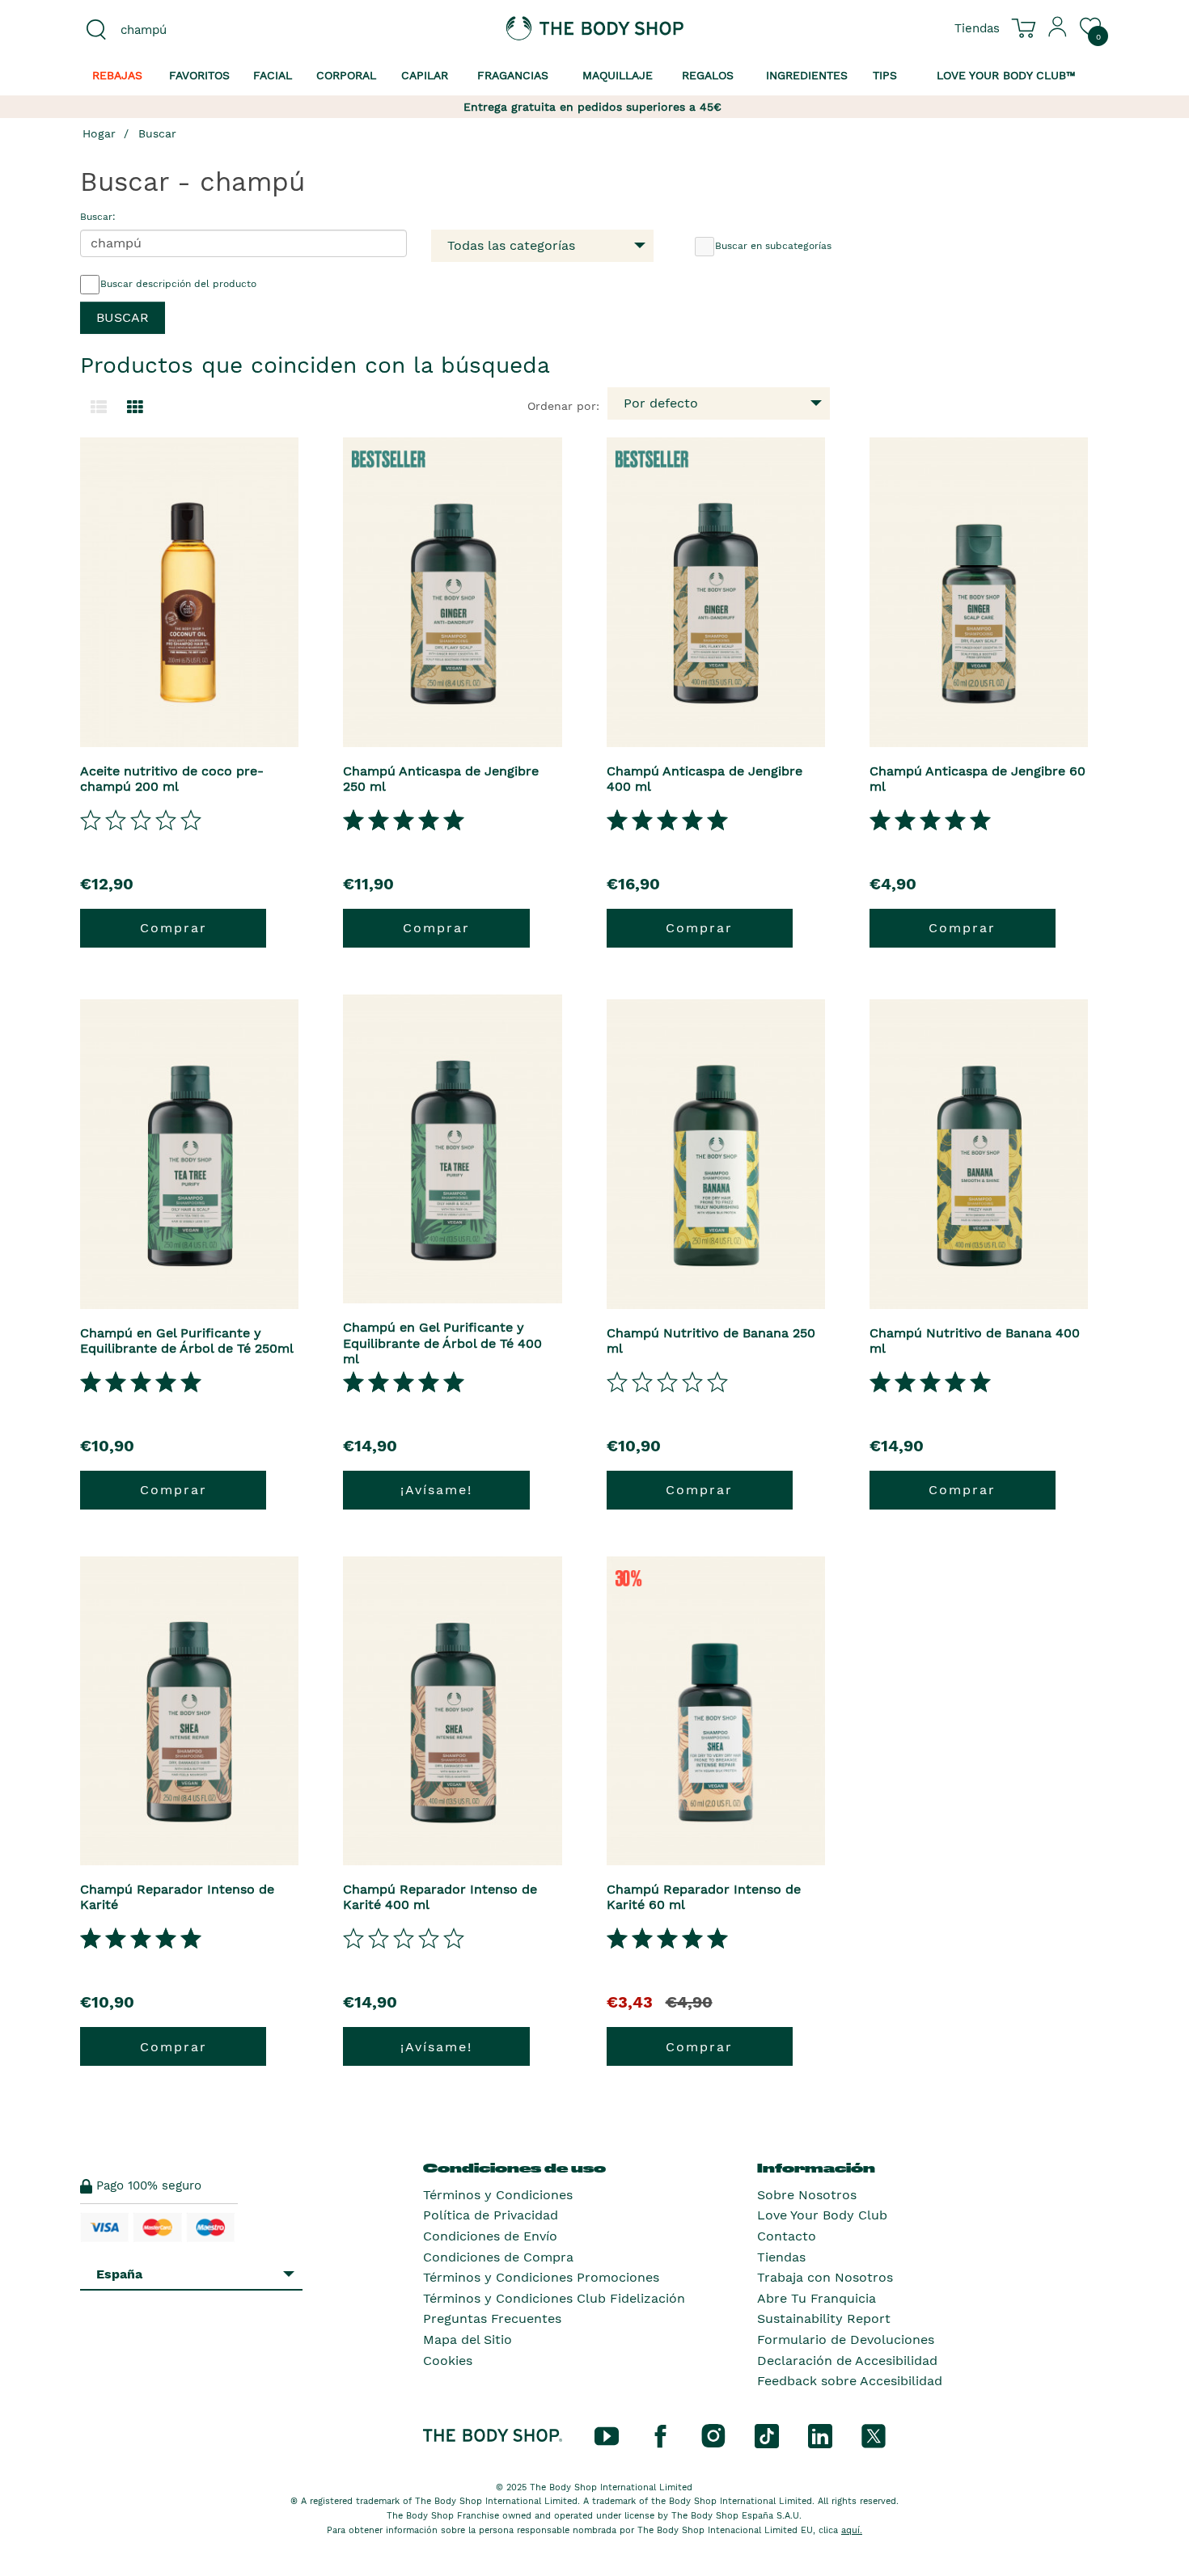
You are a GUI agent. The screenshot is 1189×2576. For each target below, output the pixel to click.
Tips (885, 75)
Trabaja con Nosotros (825, 2277)
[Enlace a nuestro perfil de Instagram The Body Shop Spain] (713, 2435)
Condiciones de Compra (498, 2257)
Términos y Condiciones (498, 2195)
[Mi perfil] (1058, 33)
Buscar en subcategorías (773, 246)
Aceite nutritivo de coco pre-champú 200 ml (172, 779)
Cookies (448, 2361)
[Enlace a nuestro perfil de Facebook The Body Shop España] (660, 2435)
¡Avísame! (436, 1490)
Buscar (157, 133)
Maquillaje (618, 75)
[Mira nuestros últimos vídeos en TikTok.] (767, 2435)
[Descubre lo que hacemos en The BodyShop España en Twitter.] (874, 2435)
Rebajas (117, 75)
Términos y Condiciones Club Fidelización (554, 2298)
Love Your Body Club (822, 2215)
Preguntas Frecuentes (492, 2318)
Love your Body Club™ (1006, 75)
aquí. (852, 2530)
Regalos (708, 75)
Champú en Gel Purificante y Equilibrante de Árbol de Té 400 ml (442, 1343)
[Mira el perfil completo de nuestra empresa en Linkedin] (820, 2435)
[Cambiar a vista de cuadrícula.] (135, 408)
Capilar (425, 75)
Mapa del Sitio (468, 2340)
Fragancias (513, 75)
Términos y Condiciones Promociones (541, 2277)
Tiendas (781, 2257)
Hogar (99, 133)
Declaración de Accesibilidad (847, 2361)
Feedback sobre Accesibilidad (850, 2381)
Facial (273, 75)
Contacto (787, 2236)
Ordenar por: (563, 406)
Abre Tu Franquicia (817, 2298)
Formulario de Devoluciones (846, 2340)
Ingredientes (807, 75)
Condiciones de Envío (490, 2236)
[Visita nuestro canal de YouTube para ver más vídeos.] (607, 2435)
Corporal (346, 75)
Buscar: (98, 217)
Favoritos (199, 75)
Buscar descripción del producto (178, 284)
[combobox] (200, 30)
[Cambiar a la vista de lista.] (99, 408)
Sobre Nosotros (807, 2195)
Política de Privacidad (491, 2215)
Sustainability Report (824, 2318)
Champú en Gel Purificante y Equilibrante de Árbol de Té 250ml (187, 1341)
